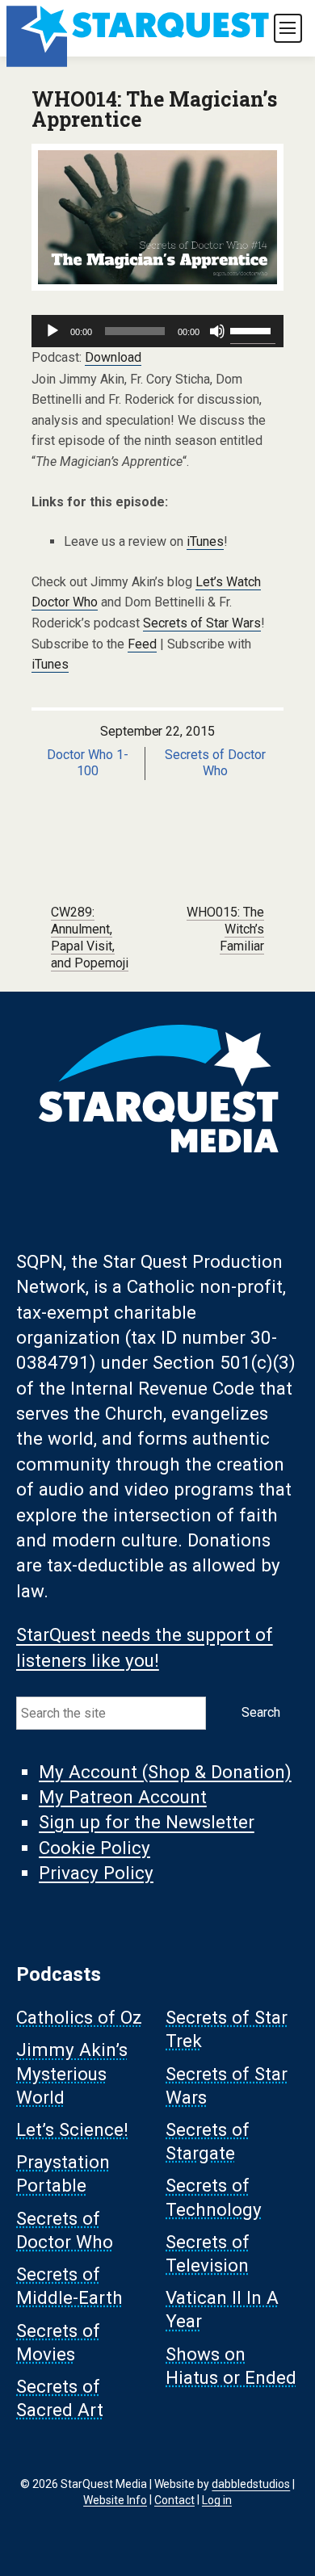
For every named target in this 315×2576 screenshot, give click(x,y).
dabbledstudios (251, 2484)
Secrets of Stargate (208, 2142)
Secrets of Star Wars (202, 623)
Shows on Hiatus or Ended (231, 2366)
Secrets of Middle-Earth (69, 2287)
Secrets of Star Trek (227, 2030)
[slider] (253, 329)
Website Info (115, 2499)
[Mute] (217, 331)
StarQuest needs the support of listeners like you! (145, 1648)
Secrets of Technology (214, 2198)
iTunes (205, 541)
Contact (174, 2499)
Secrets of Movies (58, 2342)
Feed (142, 644)
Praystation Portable (63, 2174)
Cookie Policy (94, 1848)
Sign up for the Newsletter (147, 1823)
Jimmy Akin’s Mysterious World (72, 2074)
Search (261, 1712)
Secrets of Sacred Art (60, 2399)
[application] (157, 331)
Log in (217, 2499)
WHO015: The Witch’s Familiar (225, 929)
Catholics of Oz (79, 2018)
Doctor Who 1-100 (88, 763)
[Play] (52, 331)
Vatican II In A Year (222, 2310)
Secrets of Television (208, 2253)
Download (113, 357)
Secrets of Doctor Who (215, 763)
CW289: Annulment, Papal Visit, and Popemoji (90, 937)
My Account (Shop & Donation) (165, 1772)
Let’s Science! (72, 2130)
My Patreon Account (123, 1797)
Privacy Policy (96, 1873)
